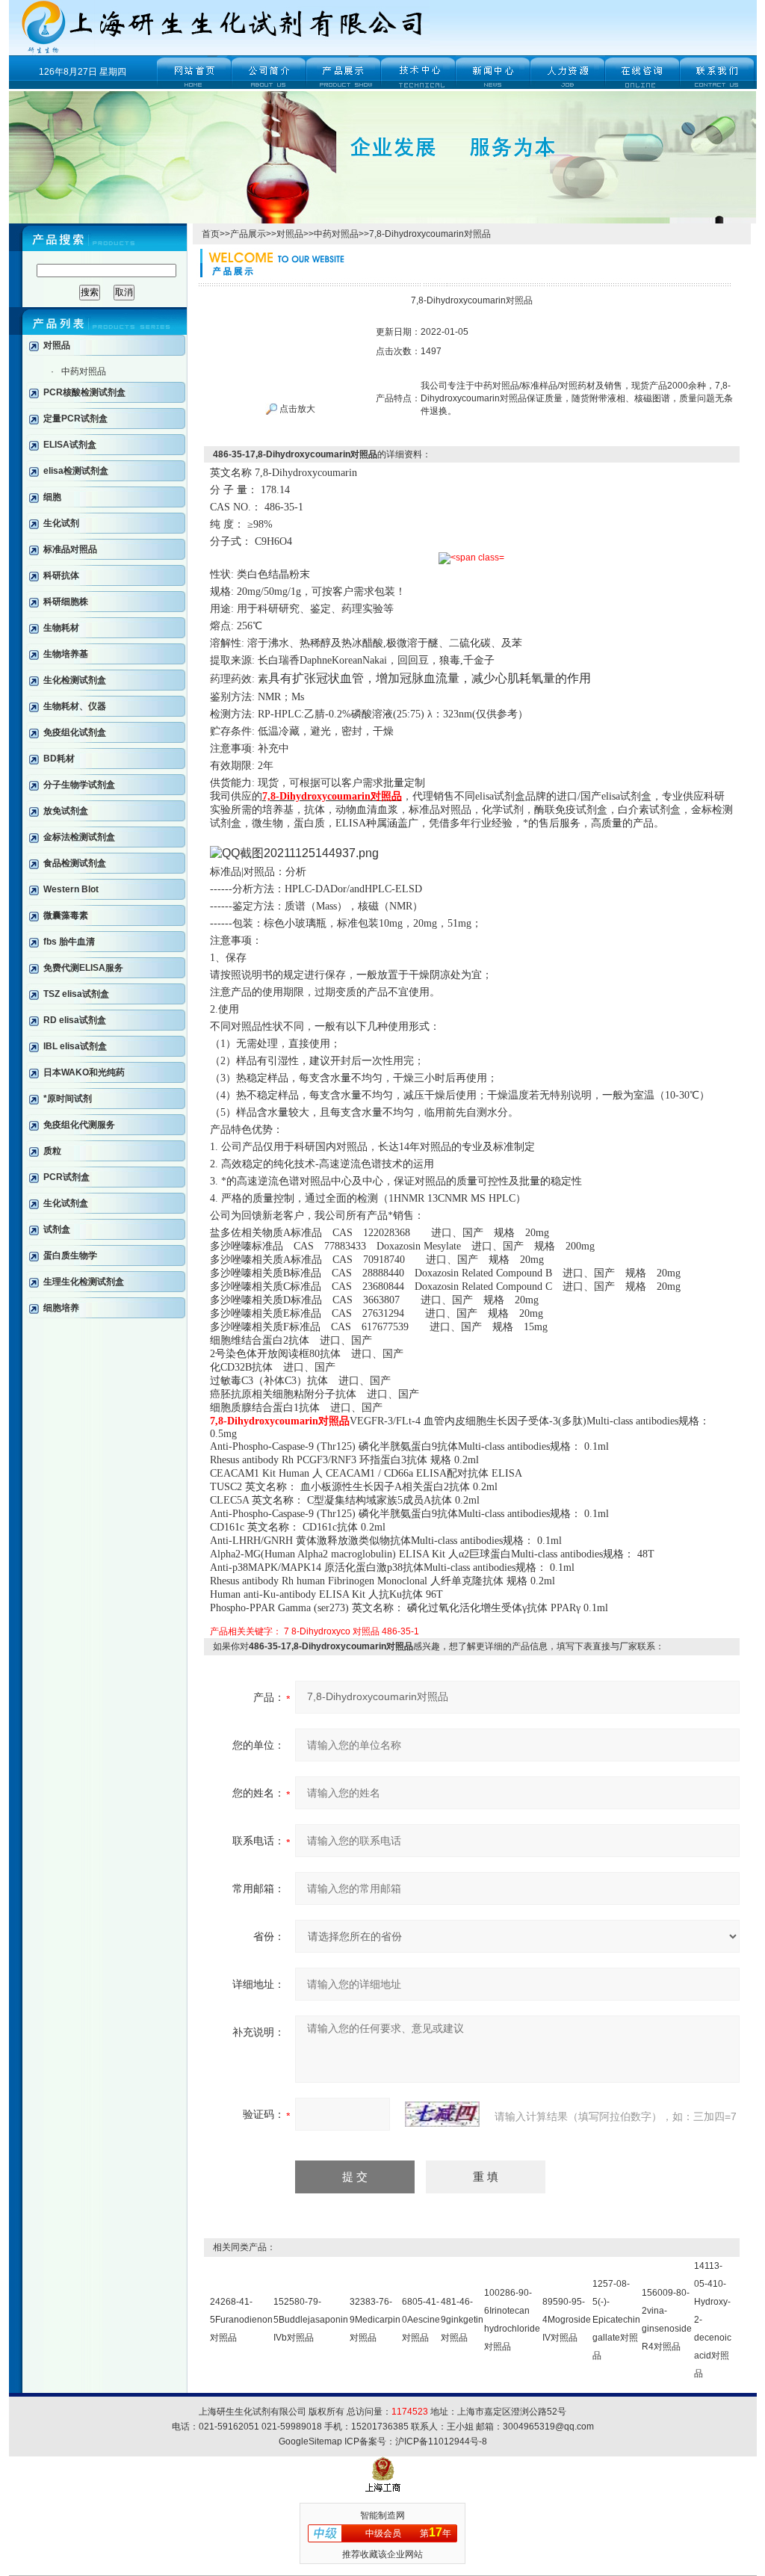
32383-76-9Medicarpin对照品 (375, 2320)
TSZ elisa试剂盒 (76, 994)
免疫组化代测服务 (79, 1125)
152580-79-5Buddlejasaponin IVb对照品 (311, 2320)
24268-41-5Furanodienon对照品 (241, 2320)
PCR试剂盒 (66, 1177)
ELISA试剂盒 (70, 445)
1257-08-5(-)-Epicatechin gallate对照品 (616, 2320)
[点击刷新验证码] (442, 2114)
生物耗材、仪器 (75, 706)
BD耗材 (59, 759)
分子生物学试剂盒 (79, 785)
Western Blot (71, 889)
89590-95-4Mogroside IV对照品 (567, 2320)
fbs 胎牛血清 (69, 942)
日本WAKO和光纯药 (84, 1072)
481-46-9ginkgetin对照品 (462, 2320)
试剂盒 (57, 1229)
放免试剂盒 (66, 811)
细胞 (52, 497)
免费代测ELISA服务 (83, 968)
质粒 (52, 1151)
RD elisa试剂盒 (75, 1020)
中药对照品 (84, 371)
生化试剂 (61, 523)
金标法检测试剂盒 (79, 837)
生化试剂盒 (66, 1203)
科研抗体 (61, 575)
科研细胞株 (66, 602)
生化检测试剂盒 (75, 680)
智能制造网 (382, 2515)
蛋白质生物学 (70, 1255)
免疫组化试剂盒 (75, 732)
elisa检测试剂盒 (76, 471)
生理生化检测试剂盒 (84, 1282)
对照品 (57, 345)
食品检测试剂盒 (75, 863)
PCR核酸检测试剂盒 (84, 392)
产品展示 (248, 234)
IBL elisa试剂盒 (75, 1046)
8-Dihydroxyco (321, 1631)
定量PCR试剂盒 (75, 418)
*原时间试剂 (68, 1099)
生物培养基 (66, 654)
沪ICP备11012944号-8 (441, 2441)
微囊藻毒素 (66, 915)
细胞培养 (61, 1308)
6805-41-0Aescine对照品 (421, 2320)
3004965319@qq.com (548, 2427)
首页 (211, 234)
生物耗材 (61, 628)
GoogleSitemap (310, 2441)
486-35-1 (400, 1631)
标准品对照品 (70, 549)
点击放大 (296, 409)
